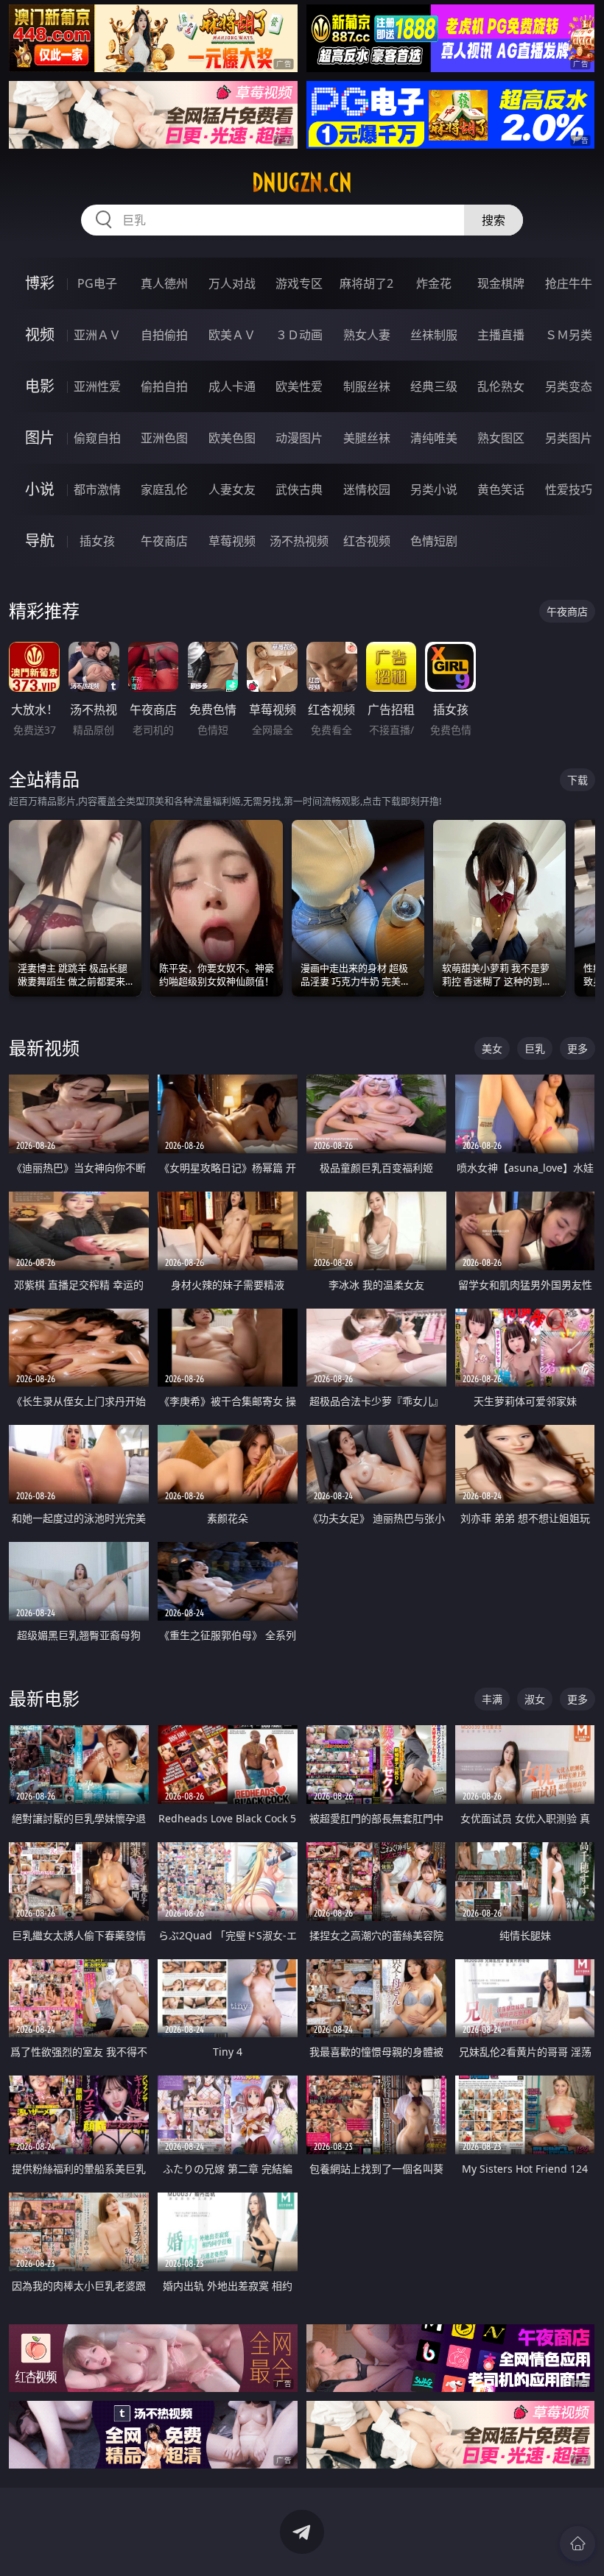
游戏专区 (299, 283)
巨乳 (535, 1048)
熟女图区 (501, 438)
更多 (577, 1048)
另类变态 (569, 386)
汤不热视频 (299, 541)
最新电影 (44, 1698)
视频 (40, 335)
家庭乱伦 (164, 489)
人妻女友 (232, 489)
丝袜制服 (434, 335)
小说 (40, 489)
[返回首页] (577, 2544)
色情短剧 (434, 541)
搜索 (494, 220)
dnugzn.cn (302, 183)
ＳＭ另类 (569, 335)
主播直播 (501, 335)
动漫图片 (299, 438)
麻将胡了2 (366, 283)
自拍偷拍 (164, 335)
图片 (40, 438)
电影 (40, 386)
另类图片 (569, 438)
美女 (492, 1048)
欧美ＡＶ (232, 335)
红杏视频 (367, 541)
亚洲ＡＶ (97, 335)
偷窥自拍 (97, 438)
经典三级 (434, 386)
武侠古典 (299, 489)
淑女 (535, 1699)
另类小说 (434, 489)
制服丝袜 (367, 386)
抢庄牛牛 (569, 283)
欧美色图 (232, 438)
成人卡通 (232, 386)
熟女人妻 (367, 335)
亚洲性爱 (97, 386)
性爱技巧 (569, 489)
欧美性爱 (299, 386)
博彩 (40, 283)
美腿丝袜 (367, 438)
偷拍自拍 (164, 386)
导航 (40, 541)
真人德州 (164, 283)
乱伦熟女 (501, 386)
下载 (577, 780)
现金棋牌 (501, 283)
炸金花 (434, 283)
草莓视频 (232, 541)
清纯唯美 (434, 438)
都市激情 (97, 489)
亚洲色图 (164, 438)
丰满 (492, 1699)
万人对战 (232, 283)
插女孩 (97, 541)
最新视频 (44, 1048)
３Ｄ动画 (299, 335)
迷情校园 (367, 489)
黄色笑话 (501, 489)
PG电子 (97, 283)
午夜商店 (164, 541)
